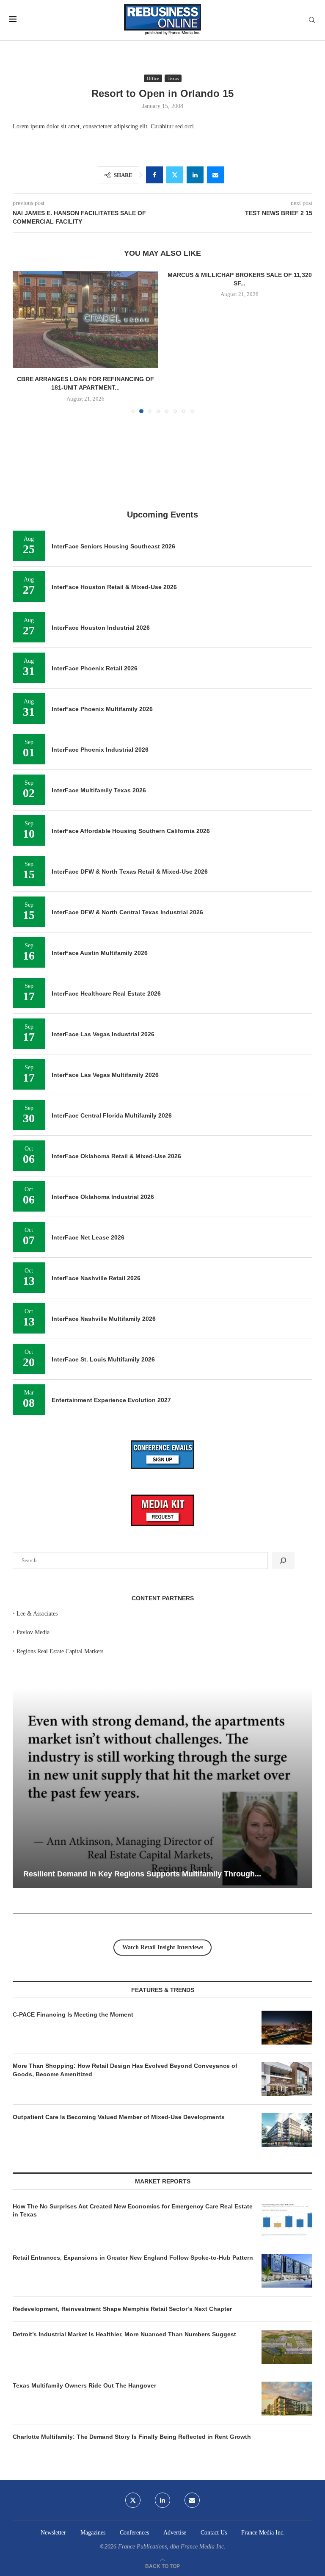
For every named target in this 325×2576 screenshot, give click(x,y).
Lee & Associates (37, 1509)
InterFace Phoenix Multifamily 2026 (102, 604)
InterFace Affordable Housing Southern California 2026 (131, 726)
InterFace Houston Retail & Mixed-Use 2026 (114, 482)
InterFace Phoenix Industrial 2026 (100, 645)
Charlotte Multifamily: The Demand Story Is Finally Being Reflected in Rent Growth (132, 2332)
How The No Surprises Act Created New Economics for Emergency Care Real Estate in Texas (133, 2106)
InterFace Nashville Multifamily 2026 (104, 1214)
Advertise (175, 2428)
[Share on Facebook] (154, 175)
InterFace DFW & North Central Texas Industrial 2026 (127, 808)
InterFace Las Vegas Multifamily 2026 (105, 970)
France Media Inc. (263, 2428)
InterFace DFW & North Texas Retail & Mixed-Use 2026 (130, 767)
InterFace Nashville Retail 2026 (96, 1173)
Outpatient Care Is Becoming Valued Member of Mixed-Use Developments (119, 2012)
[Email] (192, 2396)
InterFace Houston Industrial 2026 (101, 523)
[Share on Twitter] (175, 175)
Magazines (93, 2428)
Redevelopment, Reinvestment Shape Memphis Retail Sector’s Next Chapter (122, 2204)
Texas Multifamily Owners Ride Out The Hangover (84, 2281)
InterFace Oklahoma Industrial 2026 (103, 1092)
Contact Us (214, 2428)
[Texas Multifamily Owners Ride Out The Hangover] (287, 2294)
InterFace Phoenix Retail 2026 (95, 564)
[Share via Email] (215, 175)
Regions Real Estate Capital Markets (60, 1547)
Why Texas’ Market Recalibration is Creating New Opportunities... (141, 1769)
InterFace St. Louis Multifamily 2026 (103, 1255)
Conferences (134, 2428)
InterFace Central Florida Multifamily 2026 (112, 1011)
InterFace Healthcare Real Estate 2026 (106, 889)
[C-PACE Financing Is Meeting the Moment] (287, 1923)
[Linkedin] (162, 2396)
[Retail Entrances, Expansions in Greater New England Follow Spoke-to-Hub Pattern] (287, 2166)
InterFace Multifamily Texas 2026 (99, 686)
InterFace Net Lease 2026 (88, 1133)
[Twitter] (133, 2396)
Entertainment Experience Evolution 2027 (111, 1295)
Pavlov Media (33, 1528)
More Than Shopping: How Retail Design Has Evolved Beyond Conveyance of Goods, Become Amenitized (125, 1965)
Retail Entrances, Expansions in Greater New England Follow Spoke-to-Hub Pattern (133, 2153)
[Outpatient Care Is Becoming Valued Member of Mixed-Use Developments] (287, 2025)
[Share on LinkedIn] (195, 175)
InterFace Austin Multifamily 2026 (100, 848)
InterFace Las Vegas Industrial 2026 (103, 930)
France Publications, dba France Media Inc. (172, 2442)
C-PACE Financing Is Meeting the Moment (73, 1910)
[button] (24, 289)
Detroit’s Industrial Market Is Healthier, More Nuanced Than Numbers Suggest (125, 2230)
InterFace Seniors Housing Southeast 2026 (113, 442)
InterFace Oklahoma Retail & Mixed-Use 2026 (116, 1051)
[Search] (312, 20)
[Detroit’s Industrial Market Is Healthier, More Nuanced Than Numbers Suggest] (287, 2243)
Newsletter (53, 2428)
